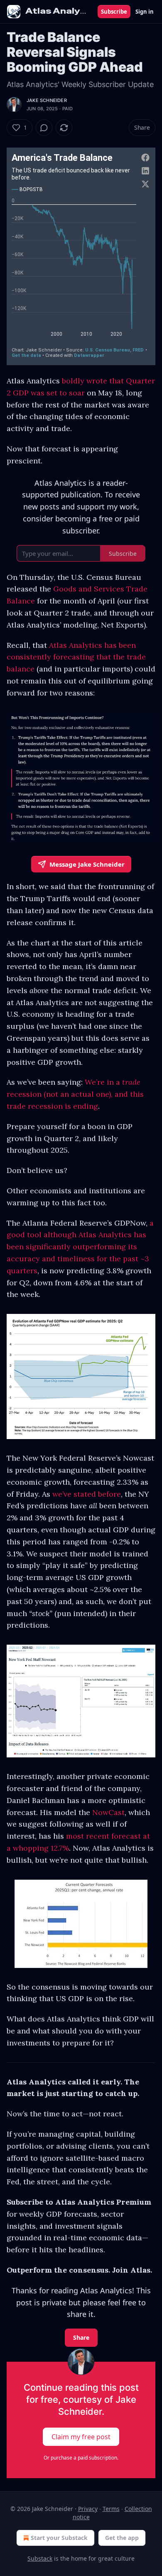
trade (131, 1082)
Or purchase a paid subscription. (81, 2458)
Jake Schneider (47, 100)
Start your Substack (59, 2538)
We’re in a (103, 1082)
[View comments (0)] (44, 128)
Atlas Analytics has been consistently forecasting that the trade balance (76, 657)
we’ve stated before (87, 1494)
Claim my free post (81, 2437)
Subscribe (114, 12)
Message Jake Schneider (87, 864)
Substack (40, 2558)
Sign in (145, 12)
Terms (111, 2509)
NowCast (108, 1812)
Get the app (122, 2538)
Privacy (88, 2509)
